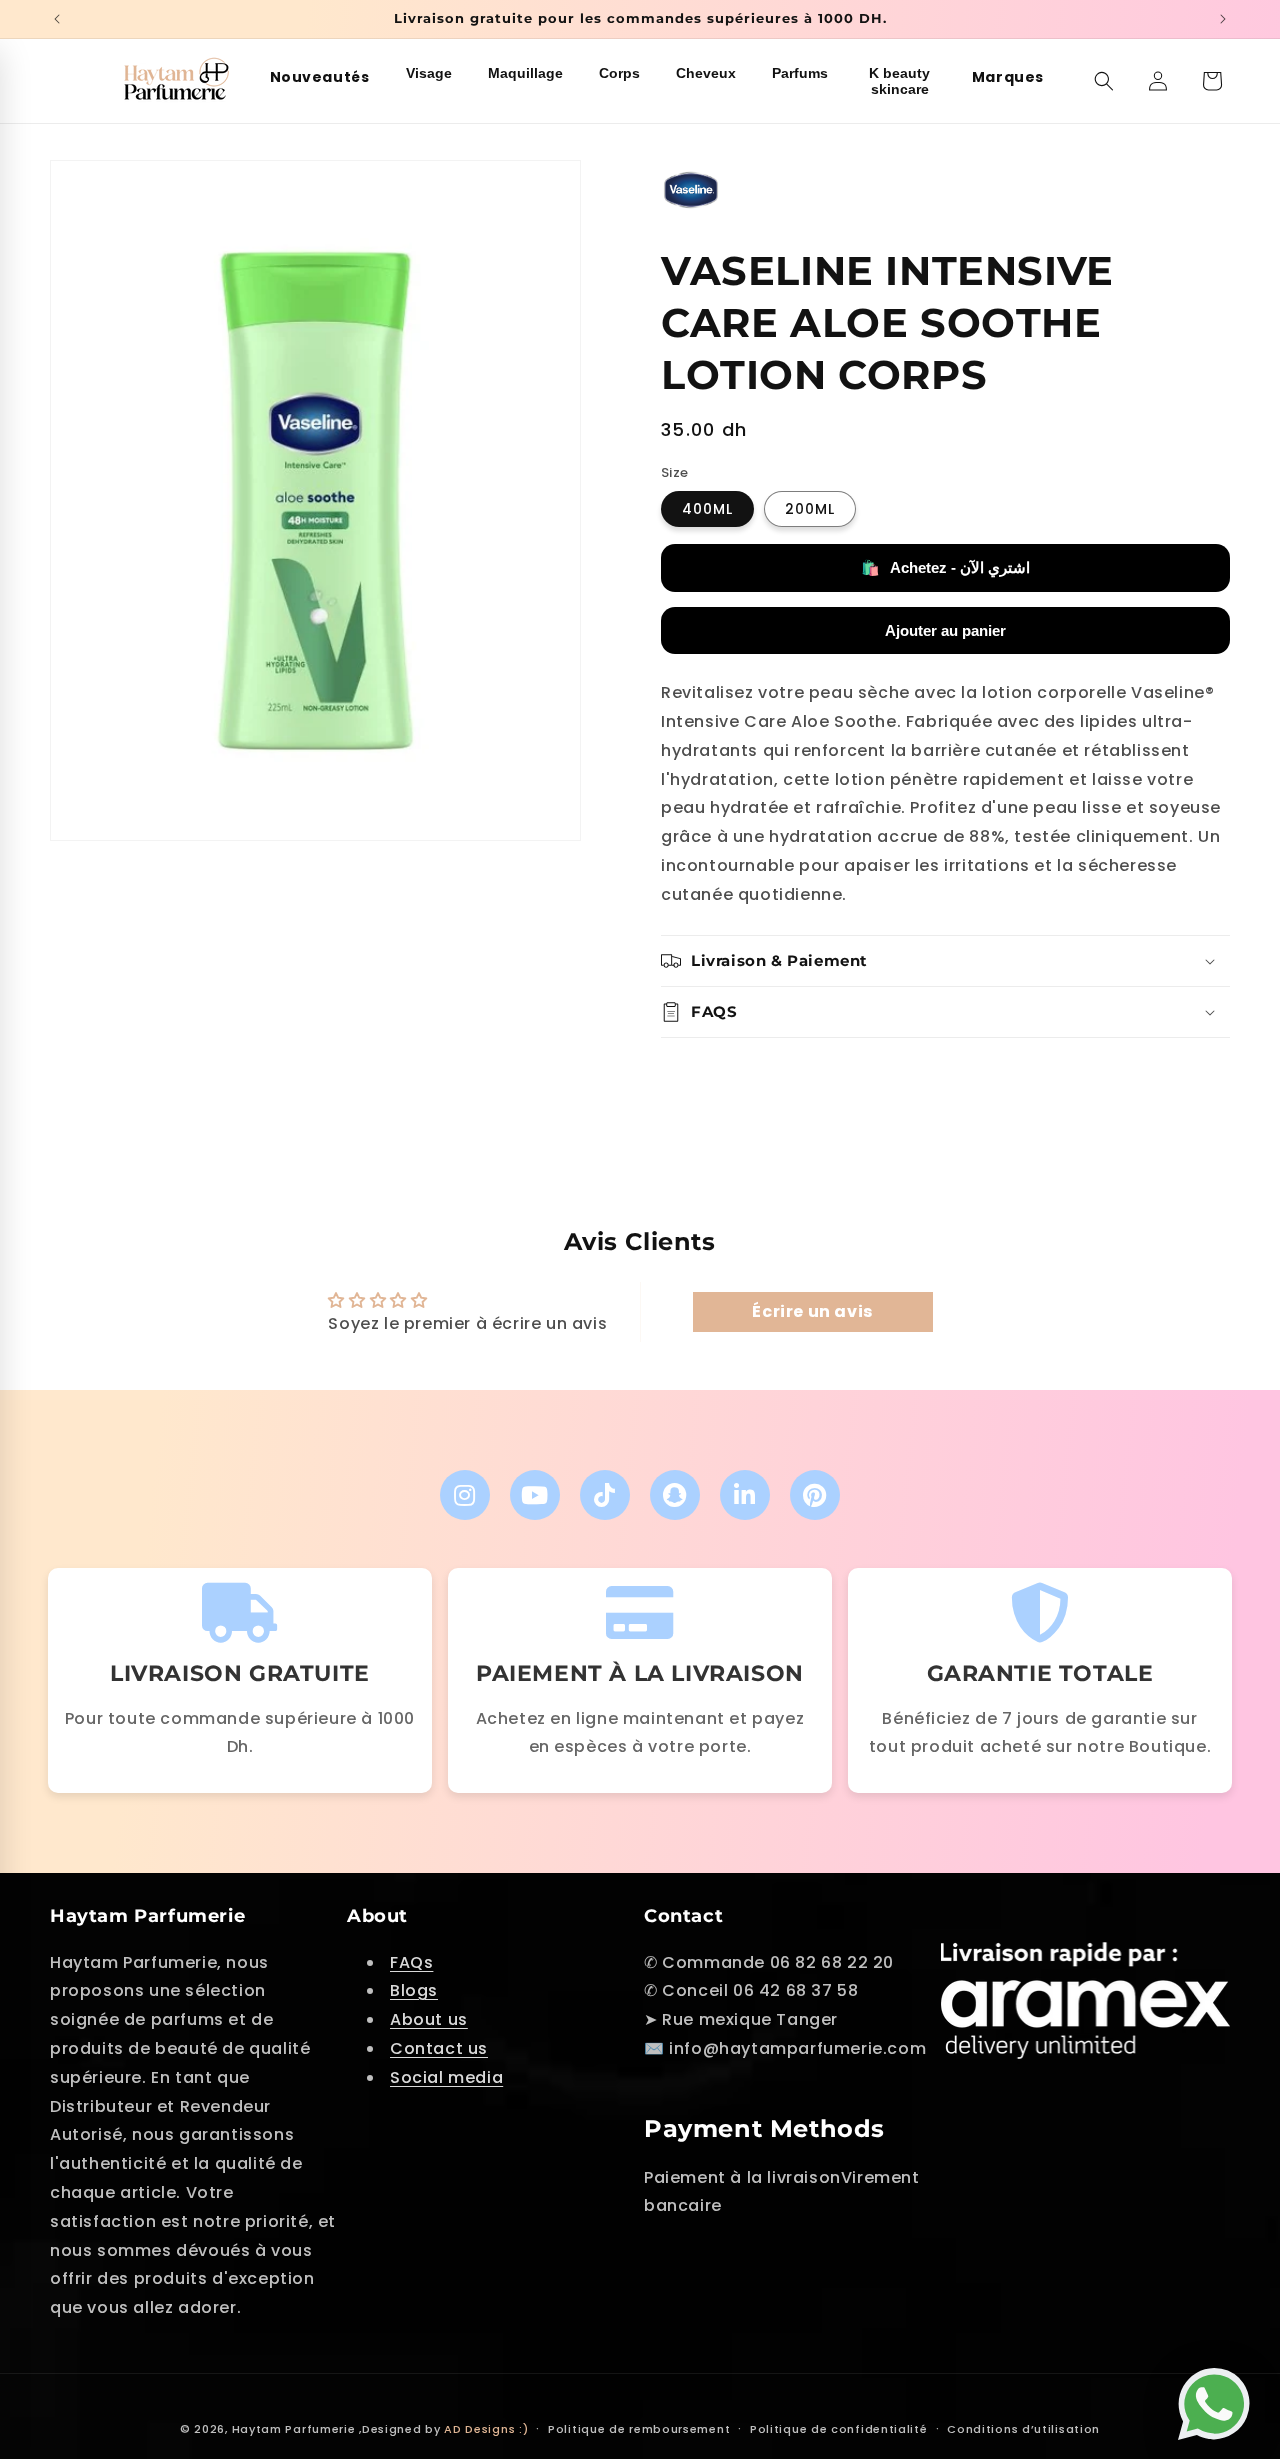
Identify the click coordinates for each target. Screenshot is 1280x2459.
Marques (1008, 77)
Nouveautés (320, 77)
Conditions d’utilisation (1023, 2429)
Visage (429, 73)
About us (429, 2019)
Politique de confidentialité (839, 2429)
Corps (619, 73)
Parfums (800, 73)
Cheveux (706, 73)
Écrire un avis (812, 1311)
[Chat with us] (1219, 2395)
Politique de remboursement (639, 2429)
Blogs (414, 1990)
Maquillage (525, 73)
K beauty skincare (899, 81)
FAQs (411, 1962)
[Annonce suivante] (1223, 19)
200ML (810, 509)
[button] (1104, 81)
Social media (446, 2077)
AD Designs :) (486, 2429)
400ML (707, 509)
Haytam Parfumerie (294, 2429)
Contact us (439, 2048)
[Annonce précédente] (57, 19)
